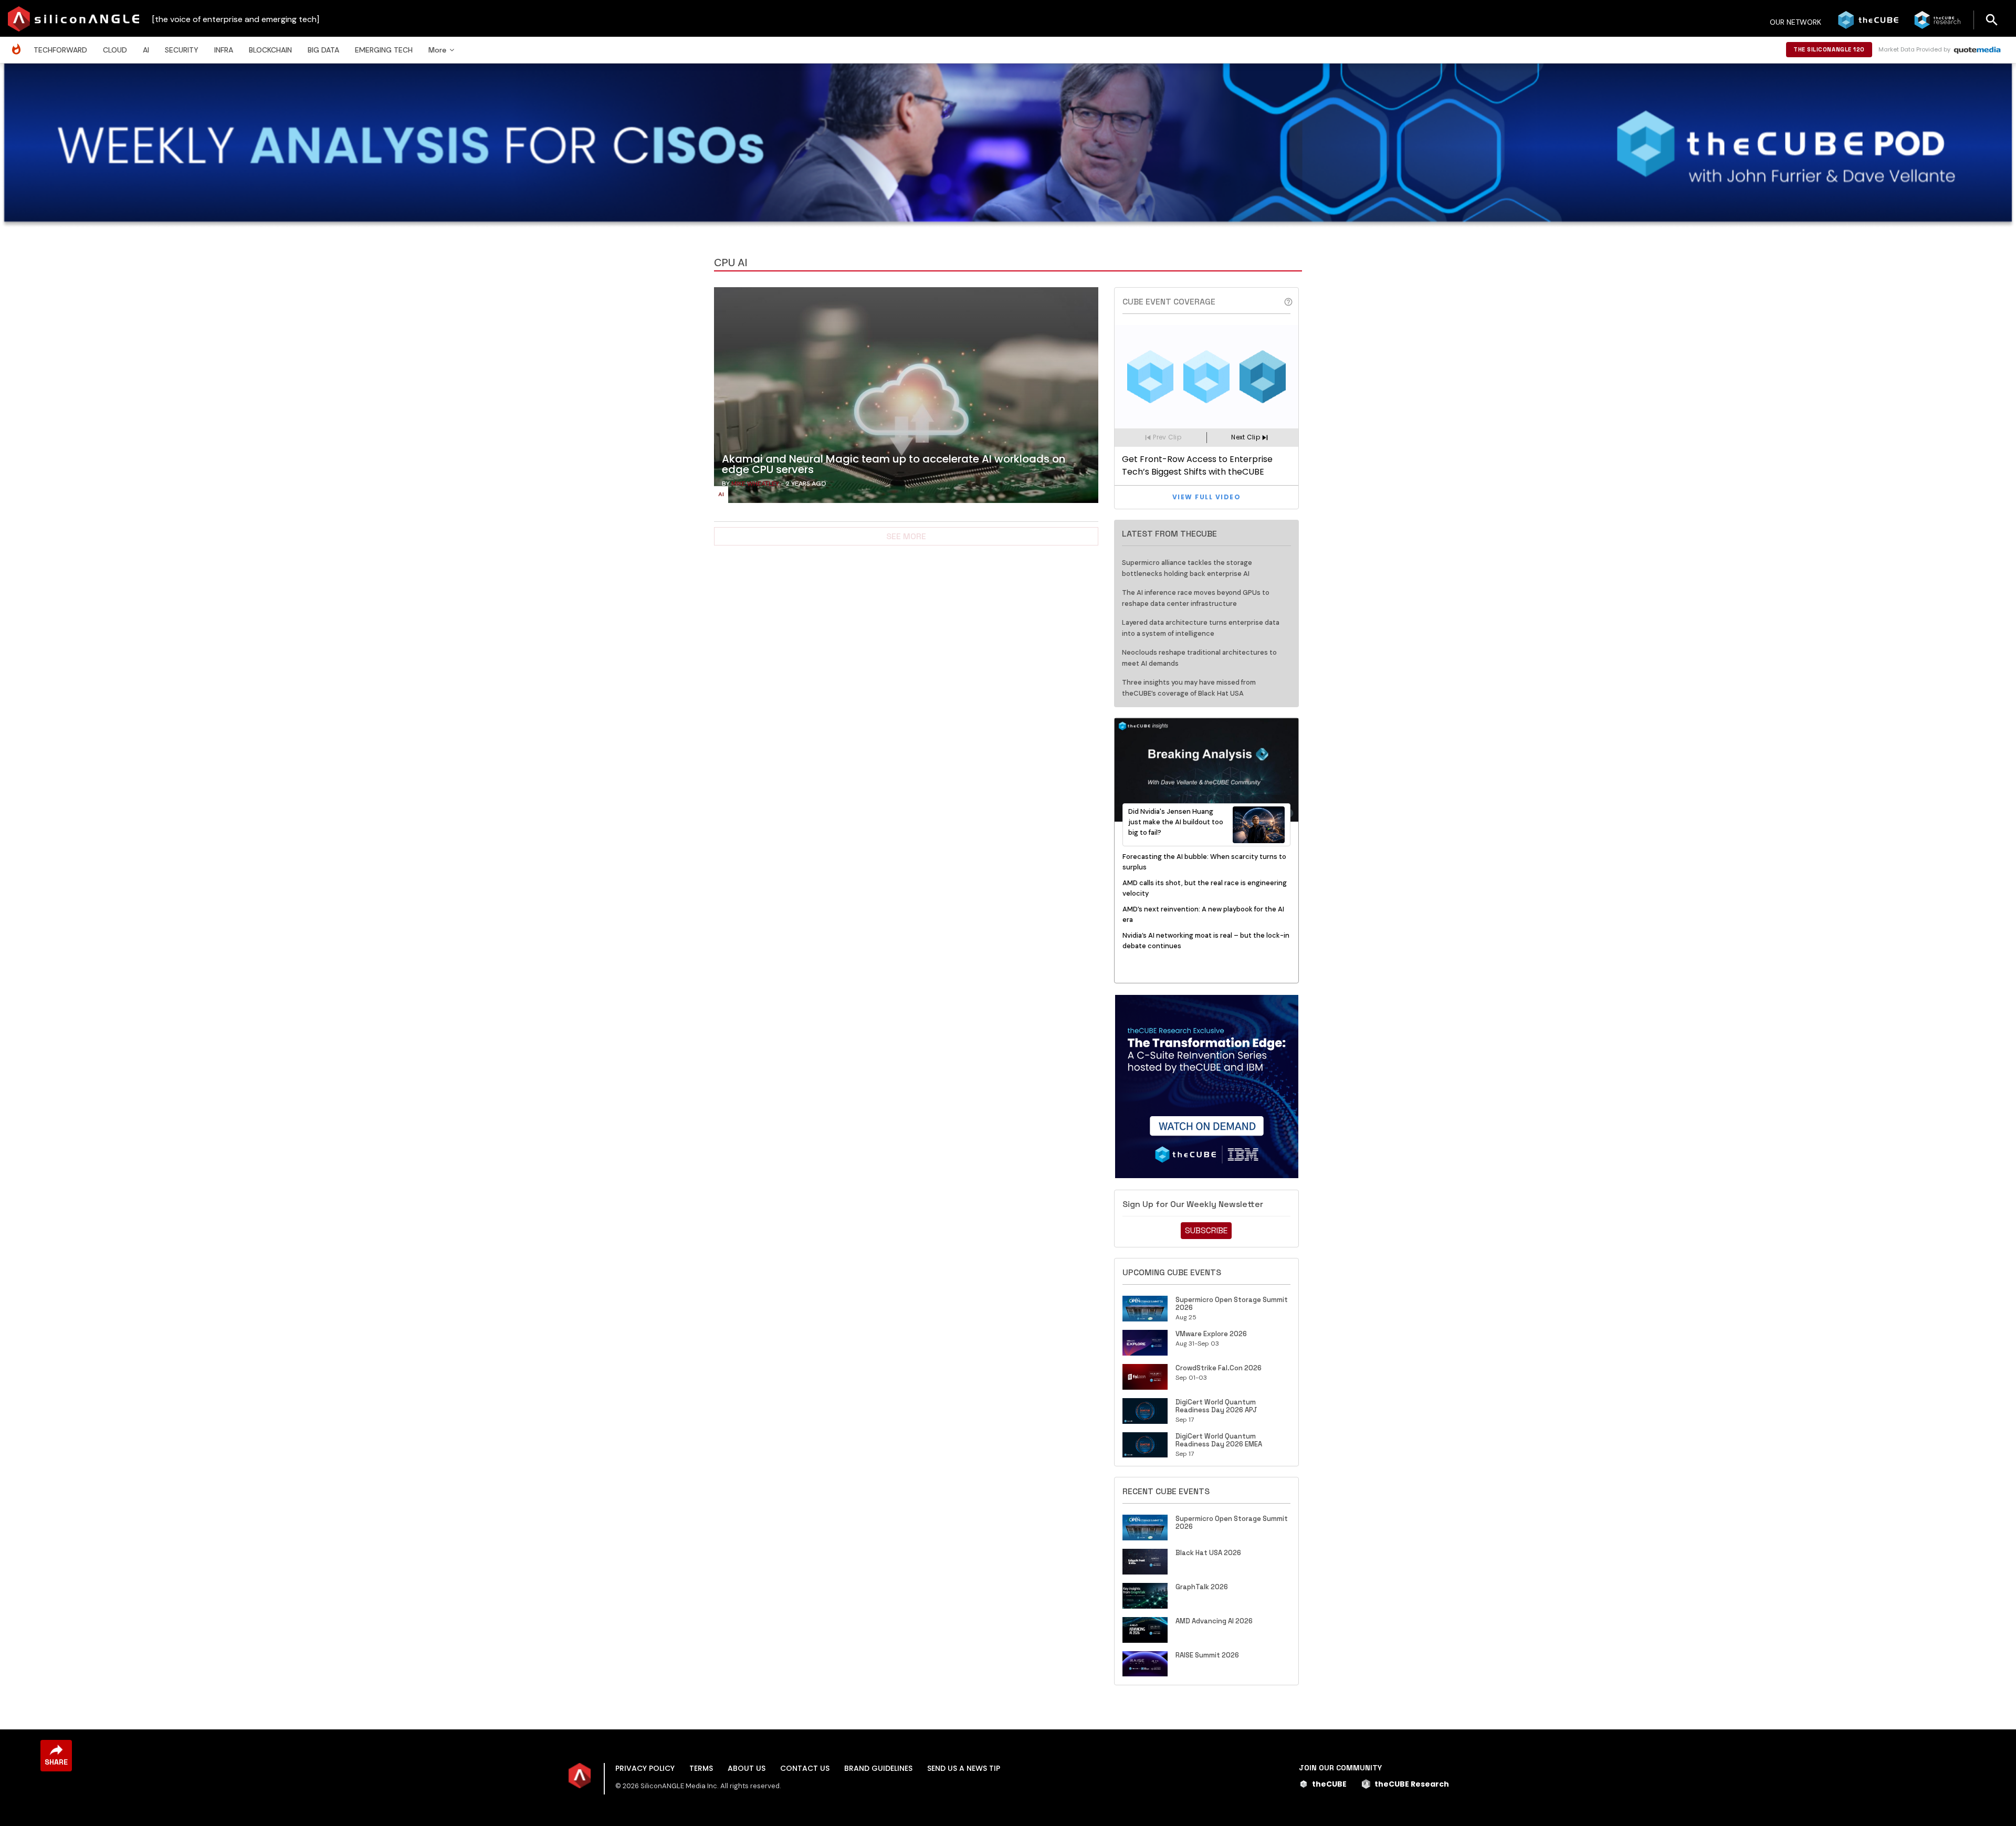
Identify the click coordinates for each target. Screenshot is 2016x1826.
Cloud (115, 50)
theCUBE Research (1412, 1784)
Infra (224, 50)
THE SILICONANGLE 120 (1829, 49)
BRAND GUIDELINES (878, 1768)
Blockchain (270, 50)
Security (182, 50)
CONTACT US (805, 1768)
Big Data (323, 50)
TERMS (701, 1768)
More (437, 50)
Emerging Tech (384, 50)
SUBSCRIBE (1206, 1230)
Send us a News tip (964, 1768)
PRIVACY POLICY (645, 1768)
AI (146, 50)
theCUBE (1329, 1784)
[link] (906, 398)
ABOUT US (747, 1768)
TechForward (60, 50)
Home (19, 44)
